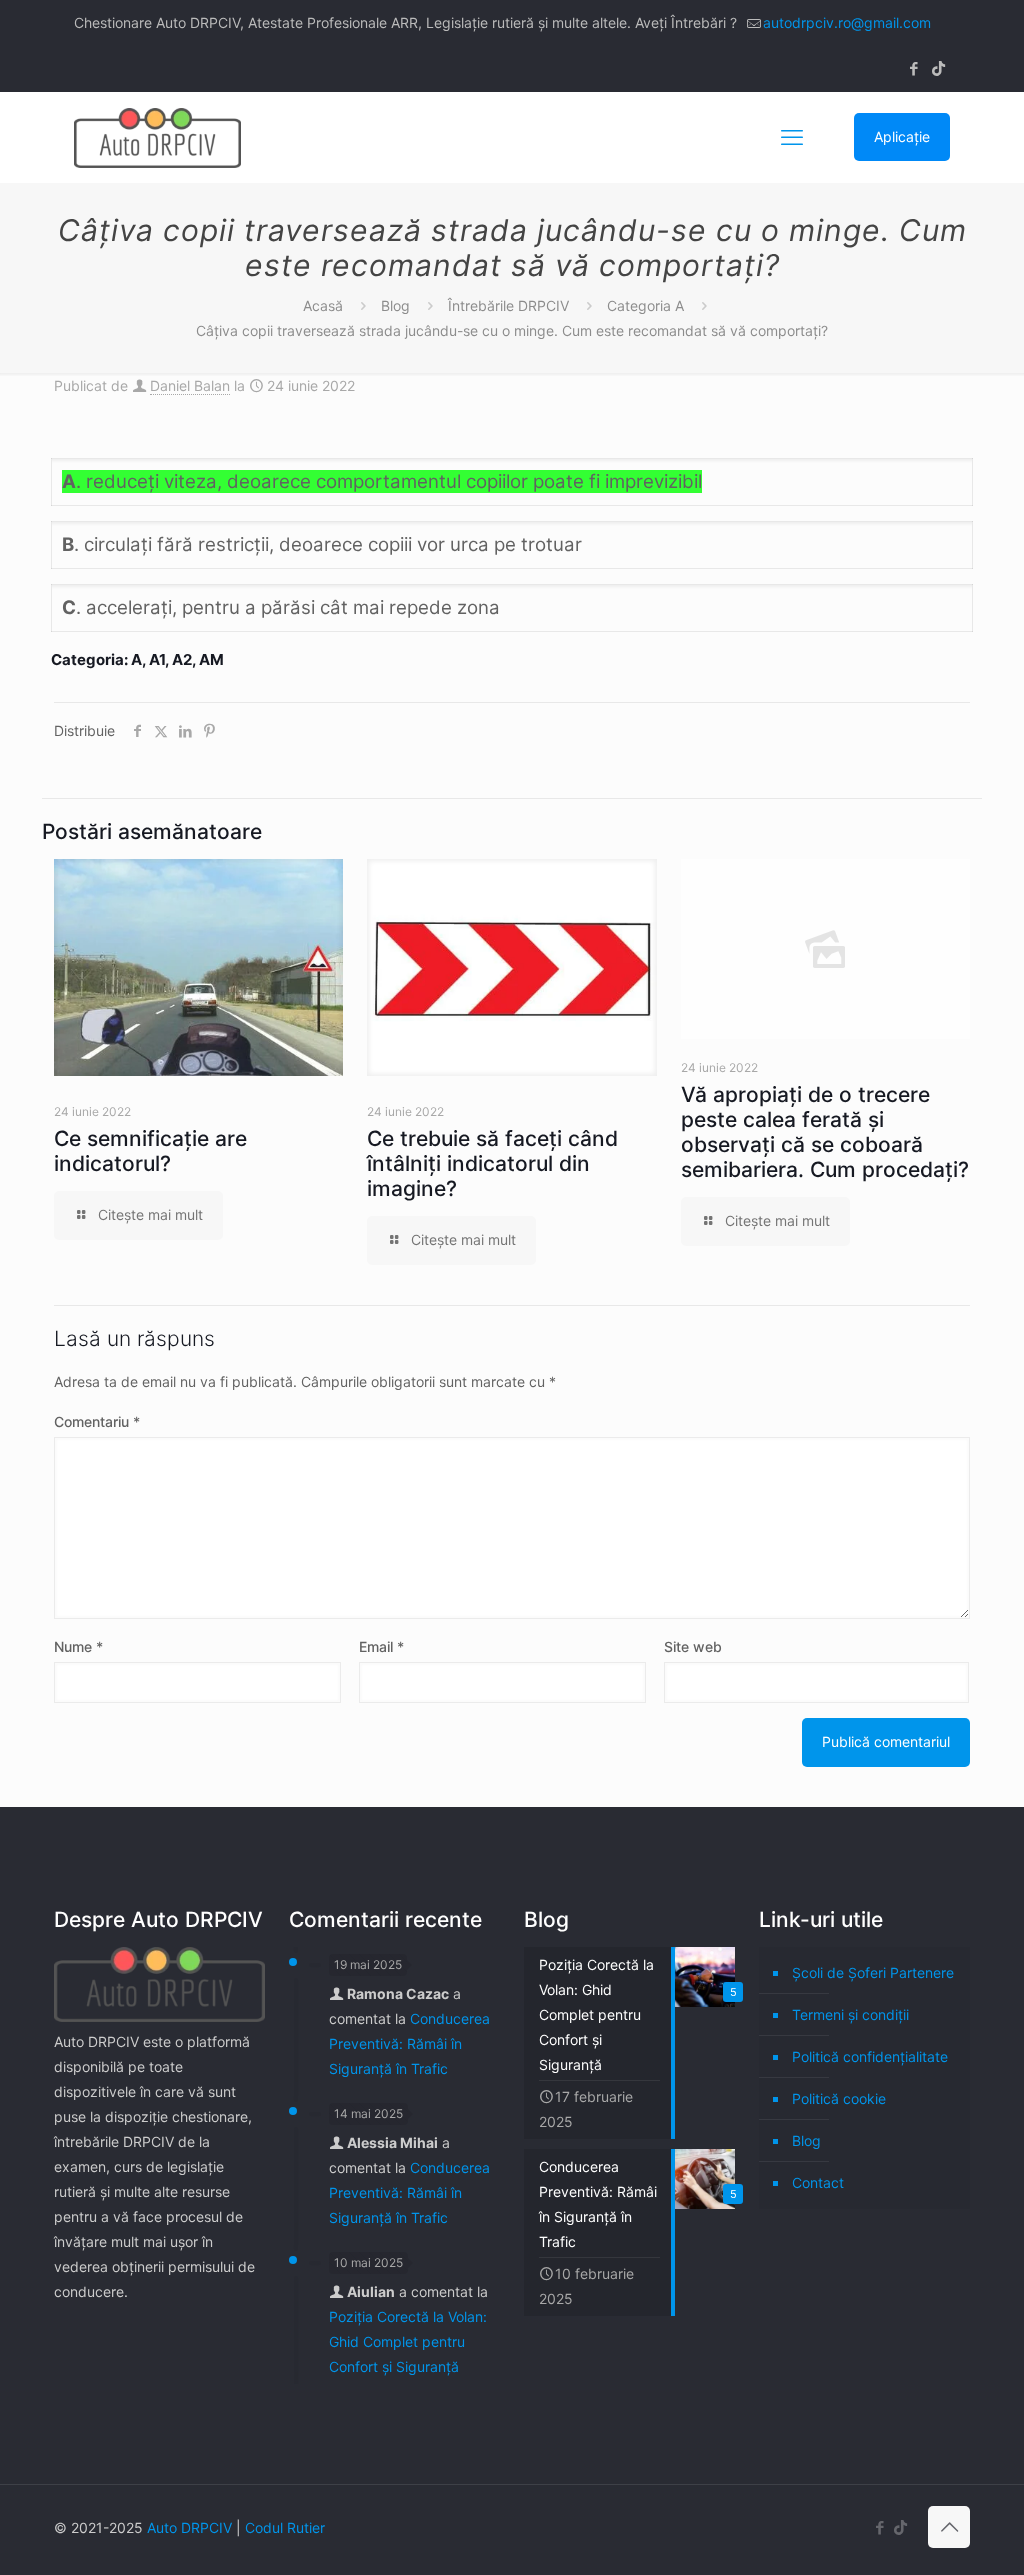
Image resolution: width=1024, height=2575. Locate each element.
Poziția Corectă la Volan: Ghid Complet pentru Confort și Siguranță (408, 2341)
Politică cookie (839, 2098)
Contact (818, 2182)
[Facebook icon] (913, 68)
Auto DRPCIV (189, 2527)
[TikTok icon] (938, 68)
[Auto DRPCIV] (157, 137)
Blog (395, 305)
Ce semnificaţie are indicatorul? (150, 1151)
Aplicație (902, 136)
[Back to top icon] (949, 2527)
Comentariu (97, 1421)
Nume (78, 1646)
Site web (693, 1646)
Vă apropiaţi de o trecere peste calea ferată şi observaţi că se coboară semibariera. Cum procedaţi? (825, 1132)
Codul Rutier (285, 2527)
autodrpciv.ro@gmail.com (847, 22)
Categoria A (645, 305)
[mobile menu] (792, 137)
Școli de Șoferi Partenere (873, 1972)
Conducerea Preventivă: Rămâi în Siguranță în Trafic (409, 2043)
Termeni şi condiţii (850, 2014)
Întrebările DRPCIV (508, 305)
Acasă (323, 305)
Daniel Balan (190, 385)
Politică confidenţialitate (870, 2056)
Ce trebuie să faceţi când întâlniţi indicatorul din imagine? (492, 1163)
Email (381, 1646)
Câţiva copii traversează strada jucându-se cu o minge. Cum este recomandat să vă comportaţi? (512, 330)
